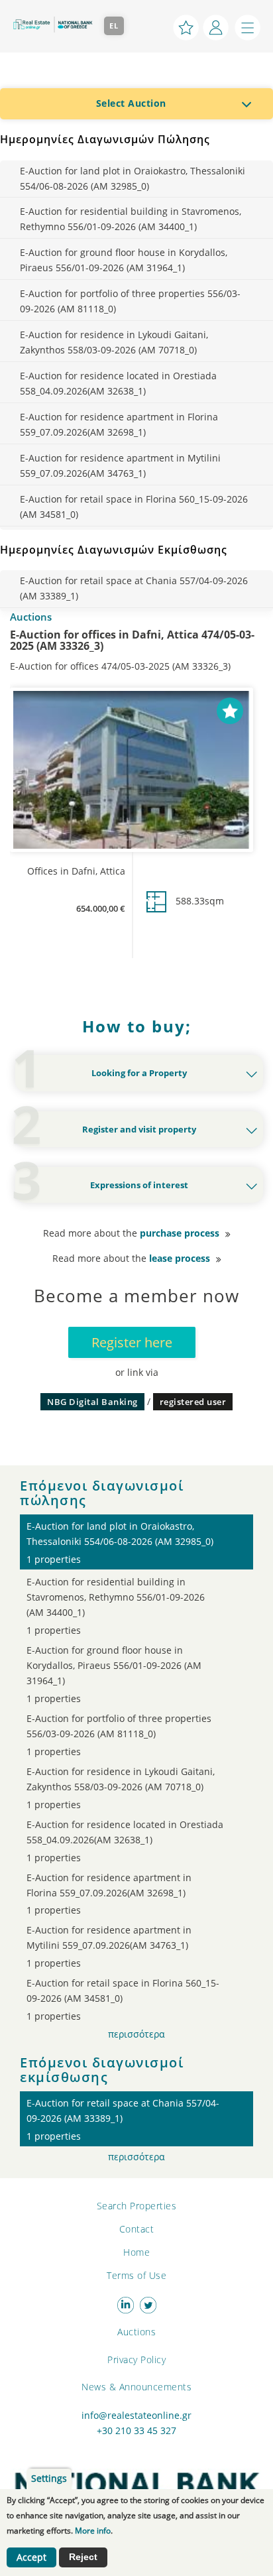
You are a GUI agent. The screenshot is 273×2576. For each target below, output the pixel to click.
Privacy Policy (136, 2360)
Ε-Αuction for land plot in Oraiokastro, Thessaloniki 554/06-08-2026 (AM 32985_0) (133, 178)
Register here (132, 1342)
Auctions (136, 2332)
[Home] (52, 25)
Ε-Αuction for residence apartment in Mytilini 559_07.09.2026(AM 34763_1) (120, 465)
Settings (49, 2479)
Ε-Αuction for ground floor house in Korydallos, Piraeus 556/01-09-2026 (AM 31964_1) (124, 260)
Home (136, 2252)
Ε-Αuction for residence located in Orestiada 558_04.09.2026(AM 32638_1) (118, 383)
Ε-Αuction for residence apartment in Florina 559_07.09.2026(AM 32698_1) (119, 424)
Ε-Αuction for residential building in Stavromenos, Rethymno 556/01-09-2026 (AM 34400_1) (131, 219)
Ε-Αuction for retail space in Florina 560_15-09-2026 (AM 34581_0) (134, 507)
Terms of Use (136, 2275)
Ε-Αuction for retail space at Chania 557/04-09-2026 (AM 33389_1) (134, 588)
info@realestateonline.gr (136, 2416)
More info (93, 2531)
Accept (31, 2557)
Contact (137, 2229)
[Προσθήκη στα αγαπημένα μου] (230, 709)
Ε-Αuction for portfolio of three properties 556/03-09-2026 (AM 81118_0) (130, 301)
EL (114, 26)
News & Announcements (136, 2387)
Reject (83, 2557)
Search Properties (137, 2206)
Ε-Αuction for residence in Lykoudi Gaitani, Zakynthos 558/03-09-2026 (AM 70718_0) (114, 342)
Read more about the (131, 1233)
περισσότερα (136, 2034)
